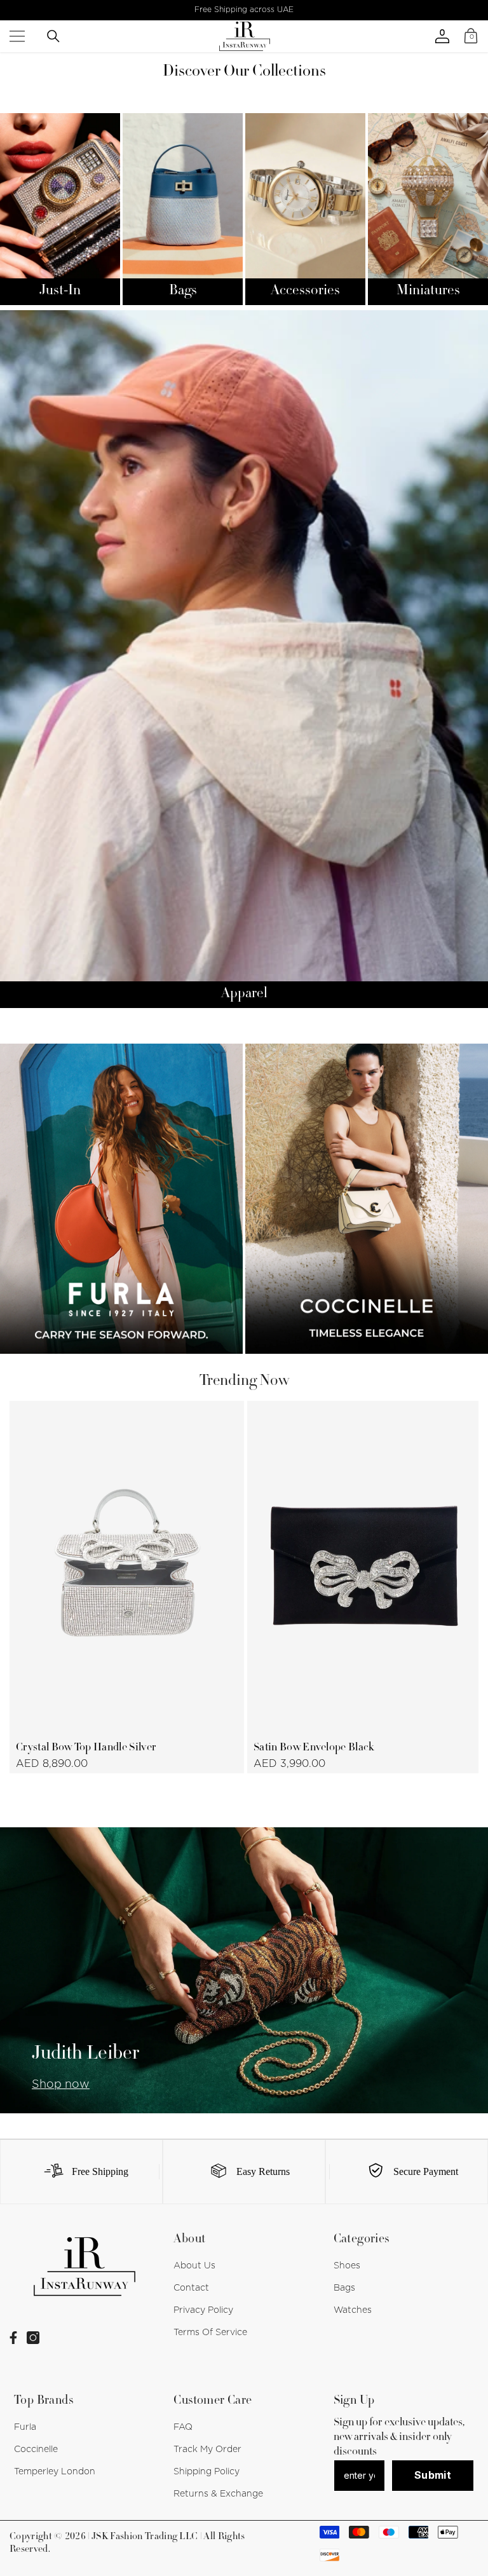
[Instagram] (33, 2338)
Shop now (61, 2085)
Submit (433, 2475)
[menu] (17, 36)
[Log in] (442, 36)
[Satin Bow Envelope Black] (364, 1566)
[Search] (53, 36)
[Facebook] (13, 2338)
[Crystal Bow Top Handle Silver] (127, 1566)
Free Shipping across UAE (244, 10)
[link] (81, 2172)
